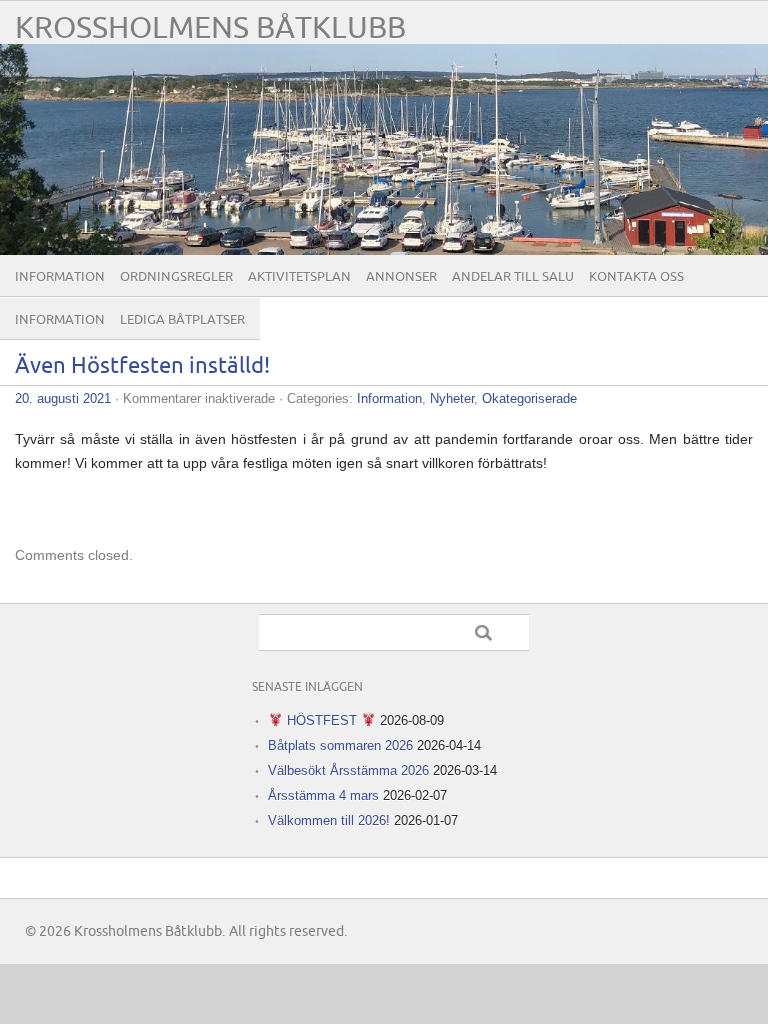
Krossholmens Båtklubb (210, 28)
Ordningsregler (176, 277)
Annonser (401, 277)
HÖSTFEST (322, 720)
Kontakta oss (636, 277)
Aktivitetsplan (299, 277)
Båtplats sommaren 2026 (340, 745)
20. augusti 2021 (63, 398)
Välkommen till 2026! (329, 820)
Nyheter (452, 398)
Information (60, 277)
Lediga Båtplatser (182, 320)
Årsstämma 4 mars (323, 795)
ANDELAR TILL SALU (513, 277)
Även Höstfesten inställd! (142, 366)
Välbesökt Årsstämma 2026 (348, 770)
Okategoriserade (529, 398)
